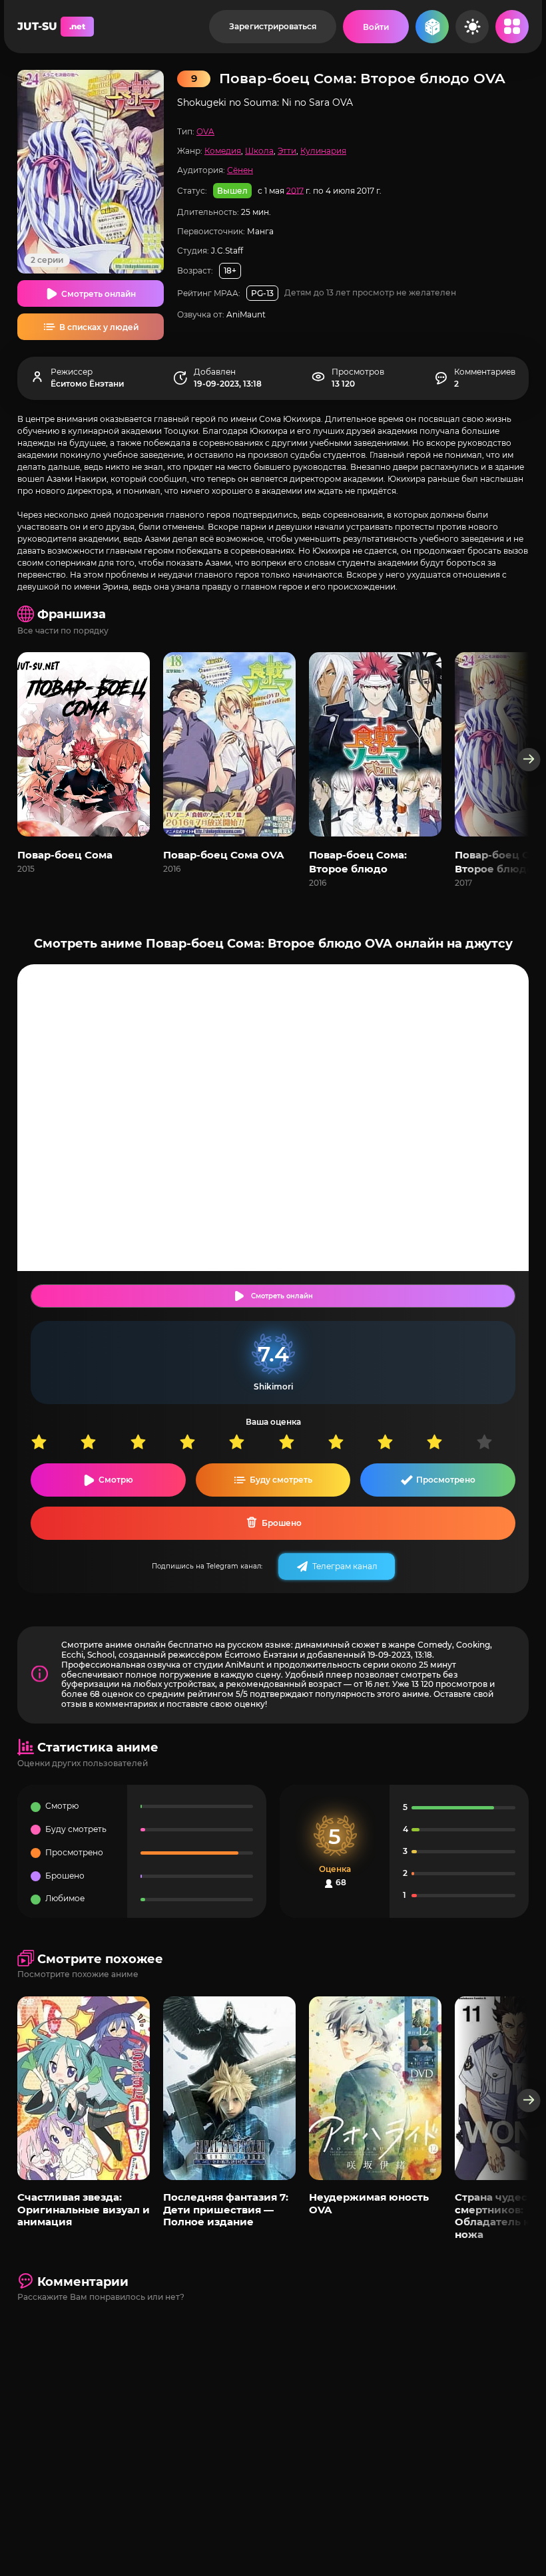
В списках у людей (99, 327)
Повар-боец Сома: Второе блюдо (358, 862)
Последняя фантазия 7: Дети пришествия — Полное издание (226, 2209)
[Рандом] (432, 27)
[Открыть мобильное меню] (512, 27)
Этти (287, 151)
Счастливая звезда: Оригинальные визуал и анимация (84, 2209)
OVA (205, 131)
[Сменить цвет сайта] (472, 27)
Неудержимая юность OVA (369, 2203)
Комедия (223, 151)
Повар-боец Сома (65, 855)
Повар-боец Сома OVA (223, 855)
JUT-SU (51, 26)
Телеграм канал (345, 1566)
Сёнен (240, 170)
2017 (295, 190)
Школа (259, 151)
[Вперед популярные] (529, 2101)
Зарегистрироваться (273, 26)
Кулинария (323, 151)
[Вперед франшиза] (529, 760)
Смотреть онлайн (99, 294)
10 (501, 1442)
